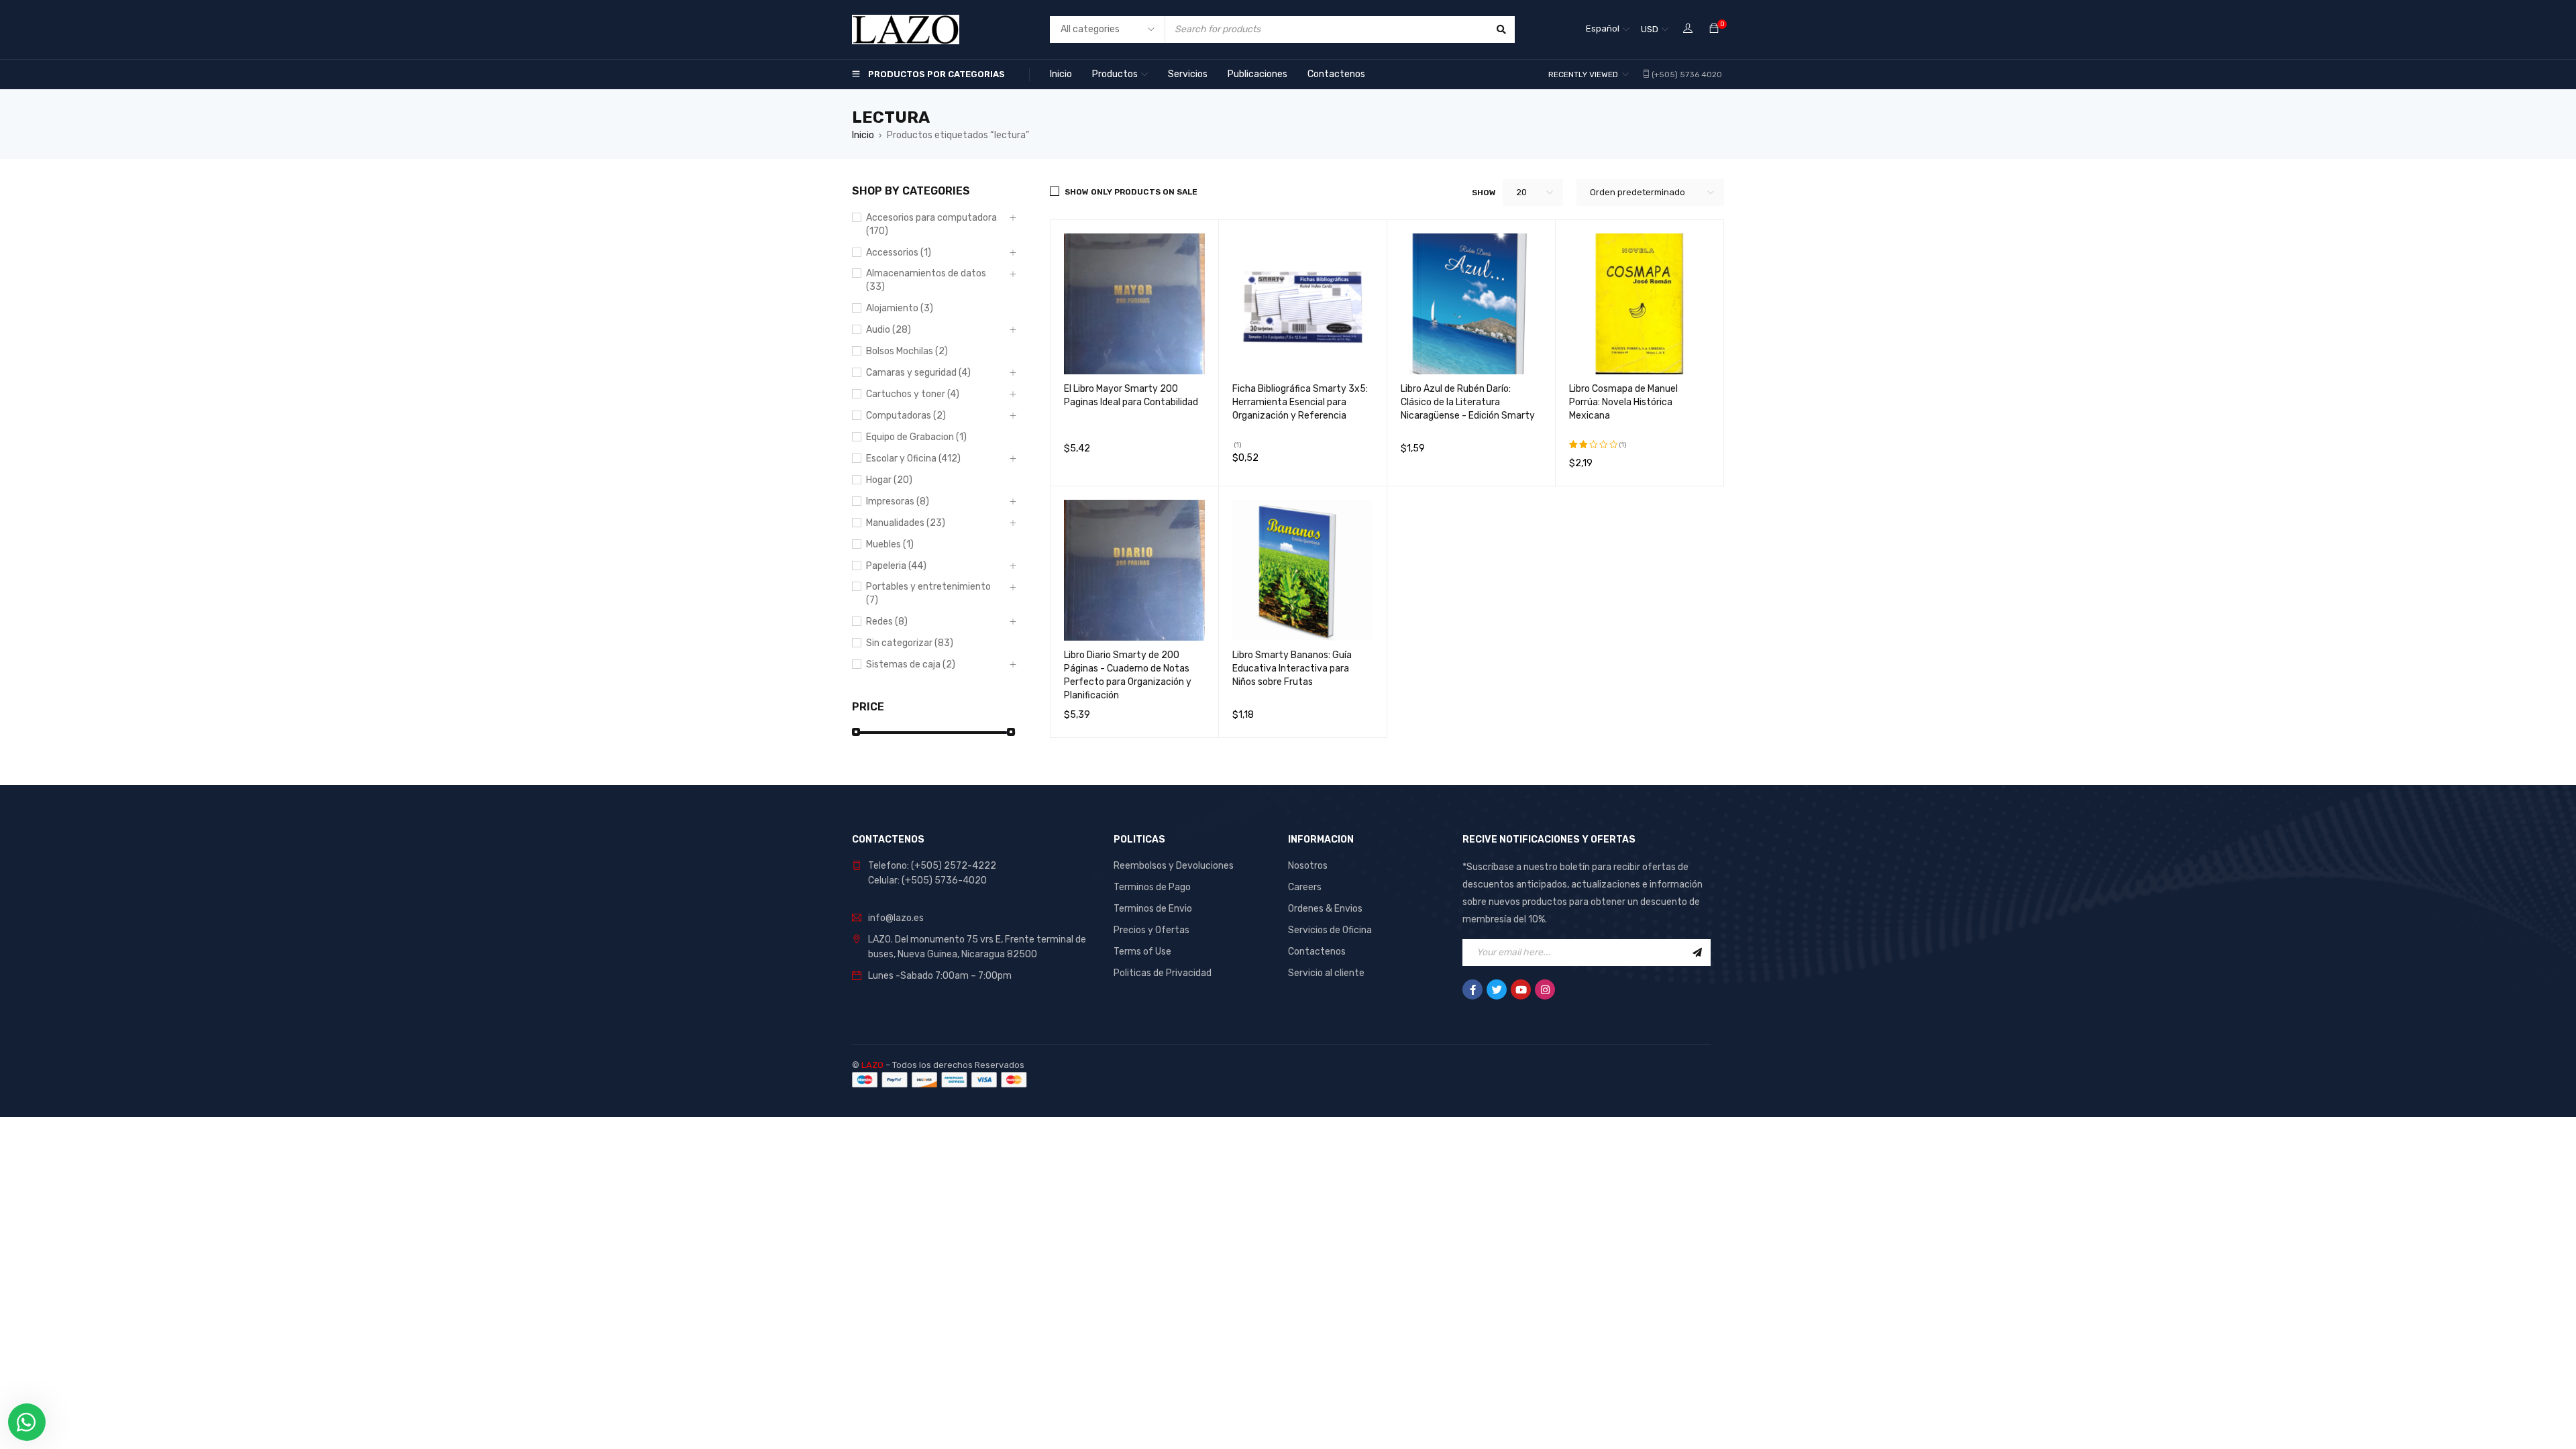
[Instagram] (1545, 989)
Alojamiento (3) (900, 308)
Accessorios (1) (899, 253)
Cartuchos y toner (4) (913, 394)
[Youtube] (1521, 989)
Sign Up (1697, 953)
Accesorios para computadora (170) (931, 224)
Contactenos (1317, 952)
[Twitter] (1497, 989)
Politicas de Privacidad (1163, 973)
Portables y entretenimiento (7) (928, 593)
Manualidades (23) (906, 523)
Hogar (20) (889, 480)
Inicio (863, 135)
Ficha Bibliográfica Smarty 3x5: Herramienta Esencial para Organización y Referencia (1300, 402)
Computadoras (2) (906, 416)
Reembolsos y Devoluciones (1174, 866)
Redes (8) (887, 622)
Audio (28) (889, 330)
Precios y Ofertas (1151, 930)
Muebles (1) (890, 544)
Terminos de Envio (1153, 909)
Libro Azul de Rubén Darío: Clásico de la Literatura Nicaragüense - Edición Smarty (1468, 402)
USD (1650, 29)
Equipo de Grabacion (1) (916, 437)
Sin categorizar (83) (910, 643)
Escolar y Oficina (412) (913, 459)
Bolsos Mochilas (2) (907, 351)
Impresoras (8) (898, 501)
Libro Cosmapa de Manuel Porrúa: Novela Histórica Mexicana (1623, 402)
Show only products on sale (1131, 192)
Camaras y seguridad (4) (918, 373)
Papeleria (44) (896, 566)
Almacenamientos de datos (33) (926, 280)
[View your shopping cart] (1714, 29)
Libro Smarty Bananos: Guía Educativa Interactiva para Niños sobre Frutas (1292, 668)
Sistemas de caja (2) (911, 664)
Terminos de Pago (1152, 887)
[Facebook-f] (1472, 989)
